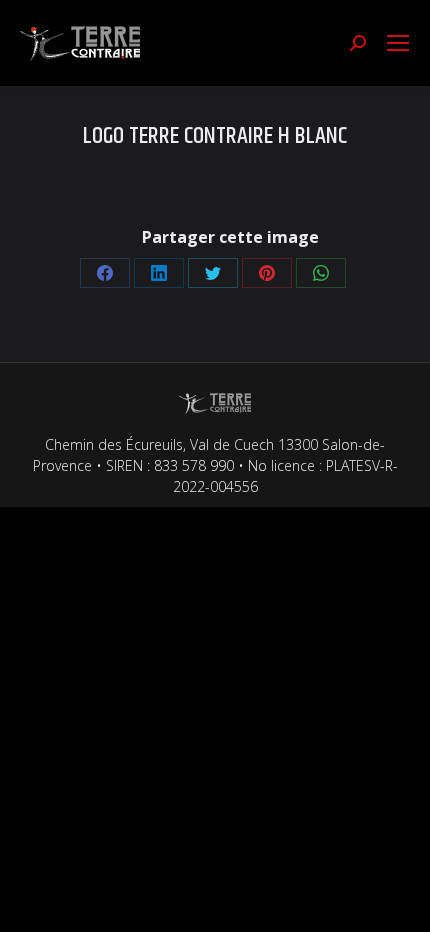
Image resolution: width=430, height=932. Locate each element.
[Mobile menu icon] (398, 43)
